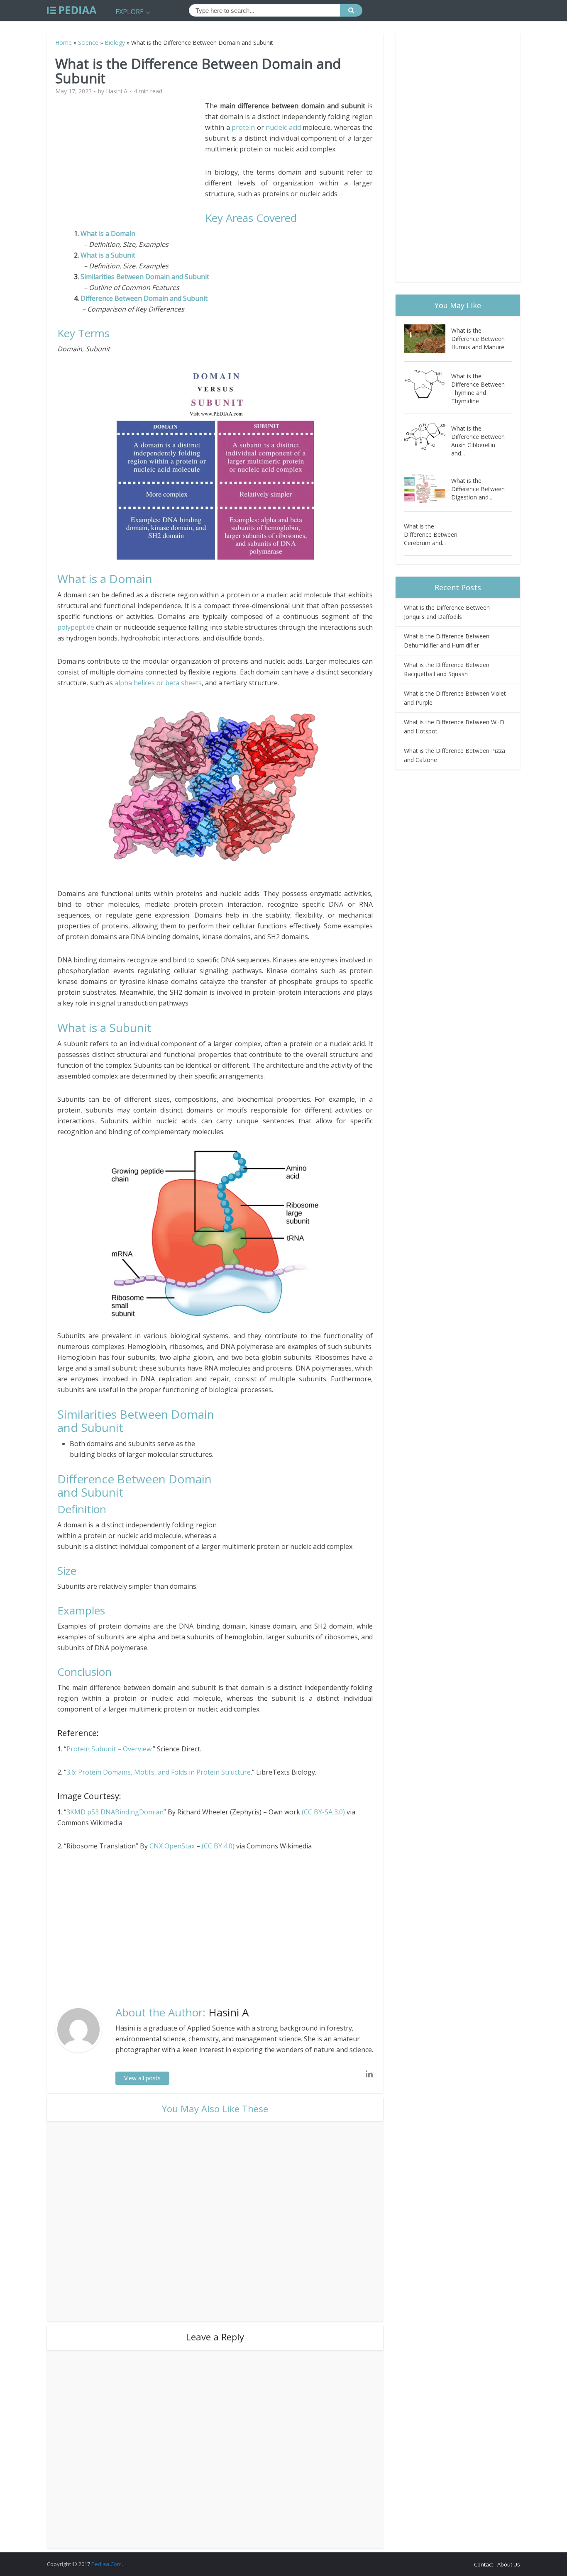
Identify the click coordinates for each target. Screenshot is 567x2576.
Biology (115, 43)
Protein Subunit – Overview (109, 1749)
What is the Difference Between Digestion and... (478, 489)
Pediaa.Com (106, 2564)
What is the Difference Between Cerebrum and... (431, 534)
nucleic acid (283, 127)
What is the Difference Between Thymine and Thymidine (478, 388)
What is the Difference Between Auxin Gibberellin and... (478, 441)
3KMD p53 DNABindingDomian (115, 1812)
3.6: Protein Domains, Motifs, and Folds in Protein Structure (159, 1772)
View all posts (142, 2078)
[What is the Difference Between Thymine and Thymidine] (428, 384)
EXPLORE (130, 12)
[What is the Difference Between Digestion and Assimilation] (428, 489)
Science (88, 43)
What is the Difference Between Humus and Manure (478, 339)
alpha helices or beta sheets (158, 683)
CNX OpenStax (172, 1846)
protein (243, 127)
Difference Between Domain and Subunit (144, 298)
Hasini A (117, 91)
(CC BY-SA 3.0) (323, 1812)
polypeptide (76, 627)
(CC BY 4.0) (218, 1846)
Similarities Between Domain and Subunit (145, 277)
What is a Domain (108, 234)
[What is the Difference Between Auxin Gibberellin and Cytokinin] (428, 437)
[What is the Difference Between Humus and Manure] (428, 339)
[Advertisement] (131, 158)
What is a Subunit (108, 255)
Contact (484, 2564)
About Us (509, 2564)
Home (64, 43)
